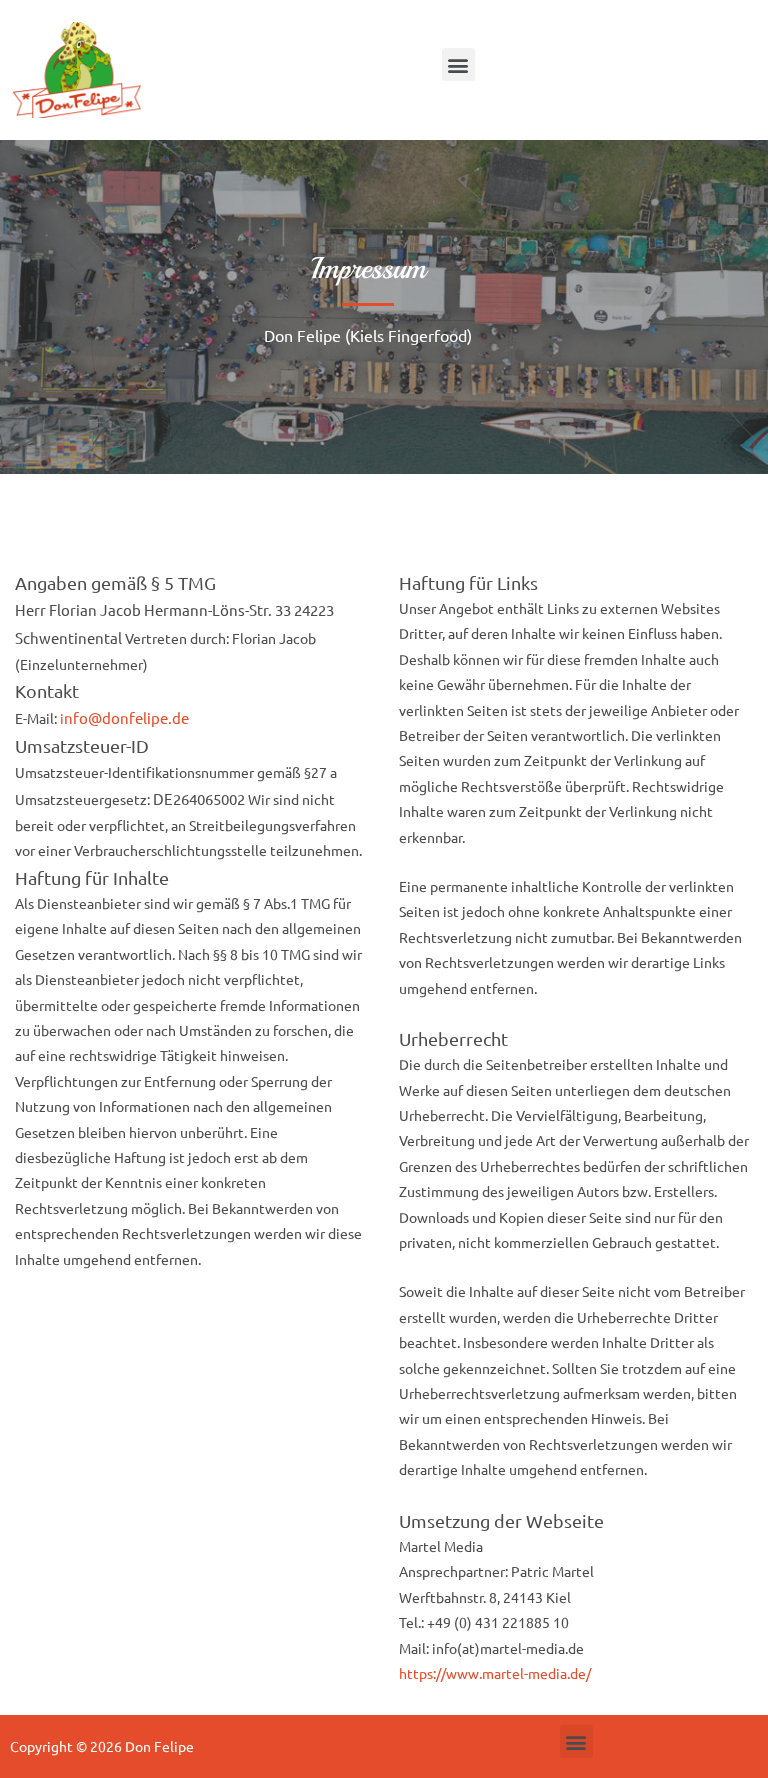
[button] (458, 64)
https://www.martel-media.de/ (495, 1673)
